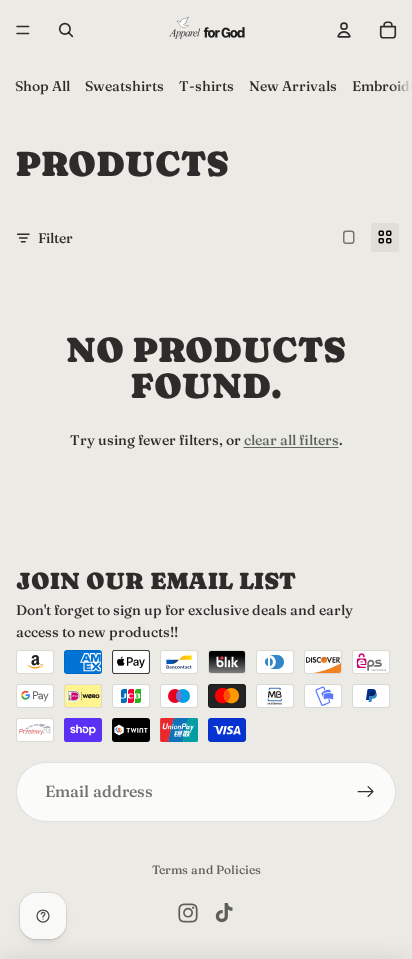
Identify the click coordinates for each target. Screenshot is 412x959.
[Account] (344, 30)
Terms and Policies (206, 869)
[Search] (66, 30)
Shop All (42, 86)
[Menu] (23, 30)
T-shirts (206, 86)
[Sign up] (366, 791)
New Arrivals (293, 86)
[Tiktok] (224, 913)
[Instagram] (188, 913)
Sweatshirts (124, 86)
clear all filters (291, 440)
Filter (55, 238)
